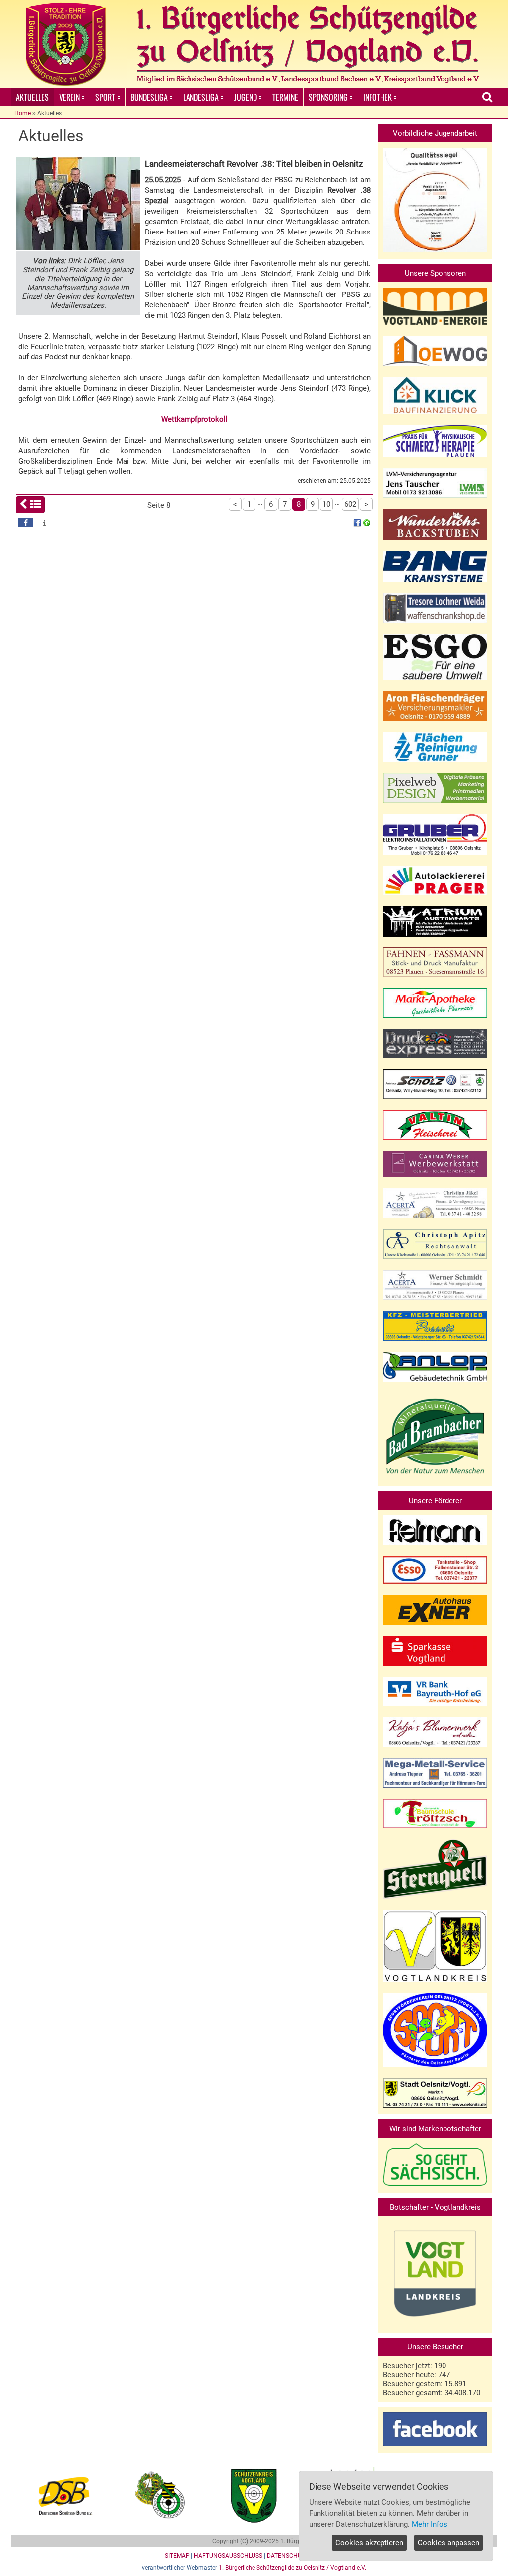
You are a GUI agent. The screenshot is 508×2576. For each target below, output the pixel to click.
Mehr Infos (430, 2524)
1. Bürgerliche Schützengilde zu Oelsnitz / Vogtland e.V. (292, 2568)
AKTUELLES (32, 97)
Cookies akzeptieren (369, 2543)
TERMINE (285, 97)
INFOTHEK (378, 97)
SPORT (105, 97)
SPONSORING (328, 97)
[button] (26, 523)
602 (350, 504)
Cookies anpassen (448, 2543)
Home (23, 113)
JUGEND (246, 97)
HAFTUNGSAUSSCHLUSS (228, 2556)
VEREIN (69, 97)
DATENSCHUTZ (288, 2556)
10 (326, 504)
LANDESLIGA (201, 97)
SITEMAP (177, 2556)
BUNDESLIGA (149, 97)
